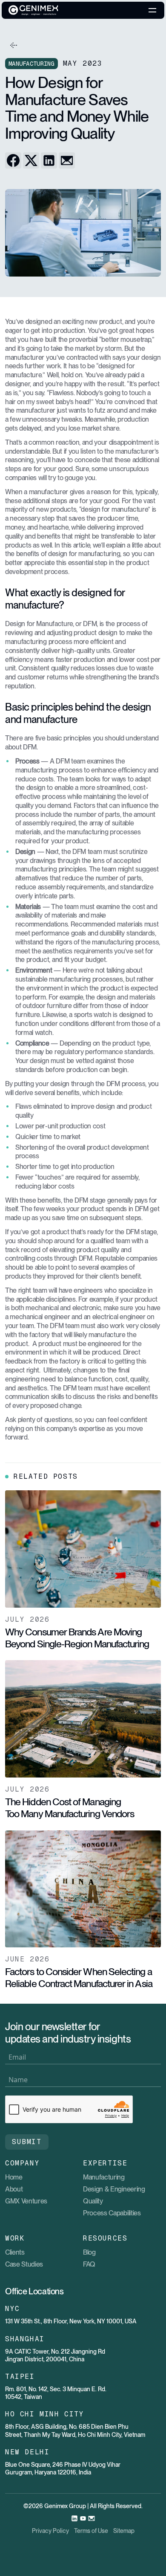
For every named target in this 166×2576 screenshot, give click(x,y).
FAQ (89, 2264)
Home (14, 2177)
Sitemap (124, 2531)
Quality (93, 2201)
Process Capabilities (112, 2213)
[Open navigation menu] (152, 10)
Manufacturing (104, 2177)
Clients (15, 2252)
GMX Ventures (26, 2201)
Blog (89, 2252)
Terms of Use (91, 2531)
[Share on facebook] (13, 160)
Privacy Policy (50, 2531)
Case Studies (24, 2264)
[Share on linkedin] (49, 160)
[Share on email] (67, 160)
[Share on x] (31, 160)
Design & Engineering (114, 2189)
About (14, 2189)
